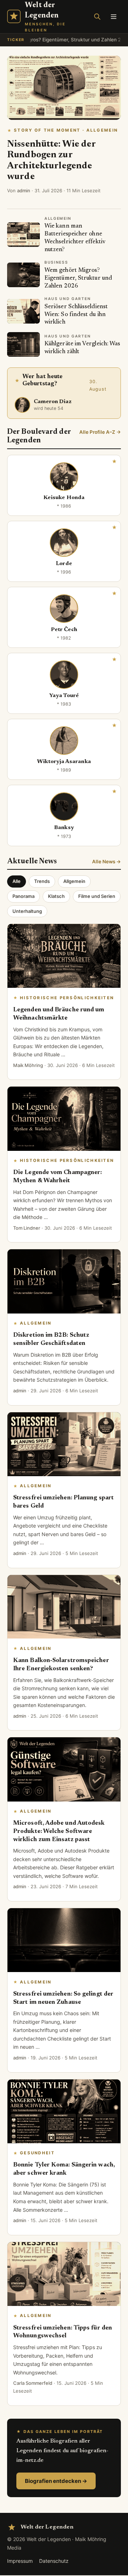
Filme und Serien (97, 896)
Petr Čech (64, 630)
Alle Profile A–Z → (100, 432)
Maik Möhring (28, 1065)
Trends (42, 881)
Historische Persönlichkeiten (67, 998)
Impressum (20, 2561)
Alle (17, 881)
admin (24, 190)
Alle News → (106, 862)
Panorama (23, 896)
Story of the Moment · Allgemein (66, 130)
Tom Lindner (27, 1228)
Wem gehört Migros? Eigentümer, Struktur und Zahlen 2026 (78, 278)
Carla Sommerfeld (33, 2383)
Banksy (64, 828)
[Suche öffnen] (97, 16)
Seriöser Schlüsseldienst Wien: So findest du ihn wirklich (76, 315)
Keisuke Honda (64, 498)
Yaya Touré (64, 696)
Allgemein (74, 881)
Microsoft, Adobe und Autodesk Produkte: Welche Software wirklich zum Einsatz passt (59, 1831)
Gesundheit (37, 2153)
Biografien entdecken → (56, 2481)
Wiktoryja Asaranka (64, 762)
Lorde (64, 564)
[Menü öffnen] (113, 16)
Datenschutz (54, 2561)
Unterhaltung (27, 911)
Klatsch (56, 896)
